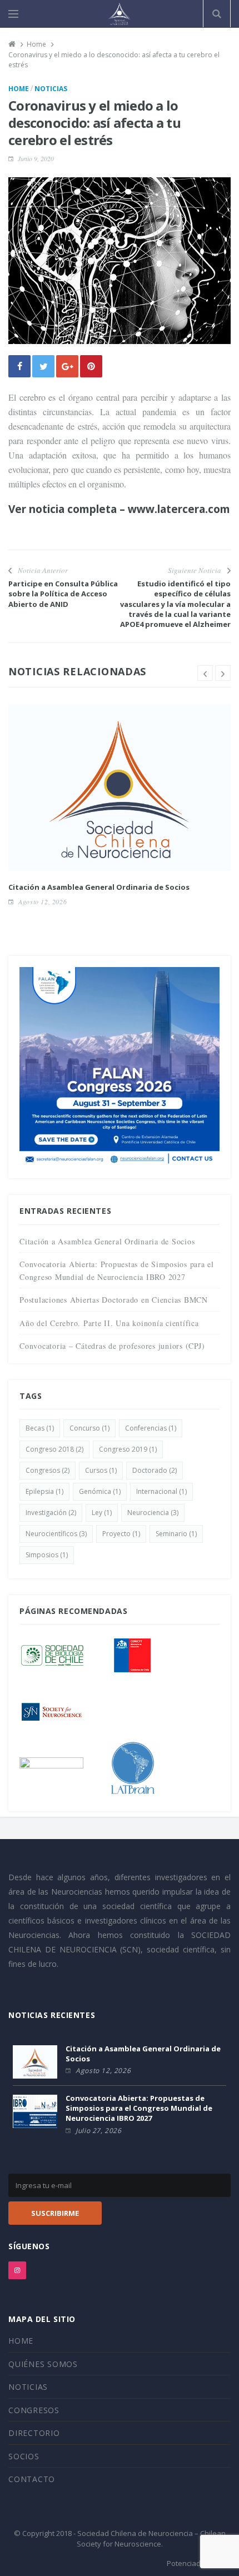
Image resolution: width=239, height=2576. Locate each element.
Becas (40, 1428)
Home (19, 89)
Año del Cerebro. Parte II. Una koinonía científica (109, 1323)
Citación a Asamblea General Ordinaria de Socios (99, 887)
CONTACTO (32, 2479)
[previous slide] (205, 673)
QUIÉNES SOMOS (43, 2364)
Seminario (176, 1534)
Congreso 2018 (54, 1449)
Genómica (100, 1491)
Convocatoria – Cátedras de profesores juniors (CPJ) (112, 1346)
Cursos (101, 1470)
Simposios (47, 1555)
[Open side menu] (13, 14)
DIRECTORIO (34, 2433)
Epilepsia (44, 1491)
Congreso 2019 (128, 1449)
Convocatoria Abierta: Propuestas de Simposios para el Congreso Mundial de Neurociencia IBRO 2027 (139, 2108)
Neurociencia (153, 1513)
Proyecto (121, 1534)
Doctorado (155, 1470)
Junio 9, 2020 (36, 158)
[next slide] (223, 673)
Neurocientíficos (56, 1534)
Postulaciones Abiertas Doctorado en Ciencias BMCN (114, 1300)
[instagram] (17, 2270)
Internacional (161, 1491)
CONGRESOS (34, 2410)
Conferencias (151, 1428)
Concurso (89, 1428)
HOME (21, 2341)
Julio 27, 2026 (98, 2131)
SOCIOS (24, 2456)
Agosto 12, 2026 (43, 901)
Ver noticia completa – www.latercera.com (119, 509)
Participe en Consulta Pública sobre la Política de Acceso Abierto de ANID (63, 594)
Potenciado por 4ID (199, 2563)
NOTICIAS (28, 2387)
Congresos (48, 1470)
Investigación (51, 1513)
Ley (102, 1513)
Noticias (51, 89)
